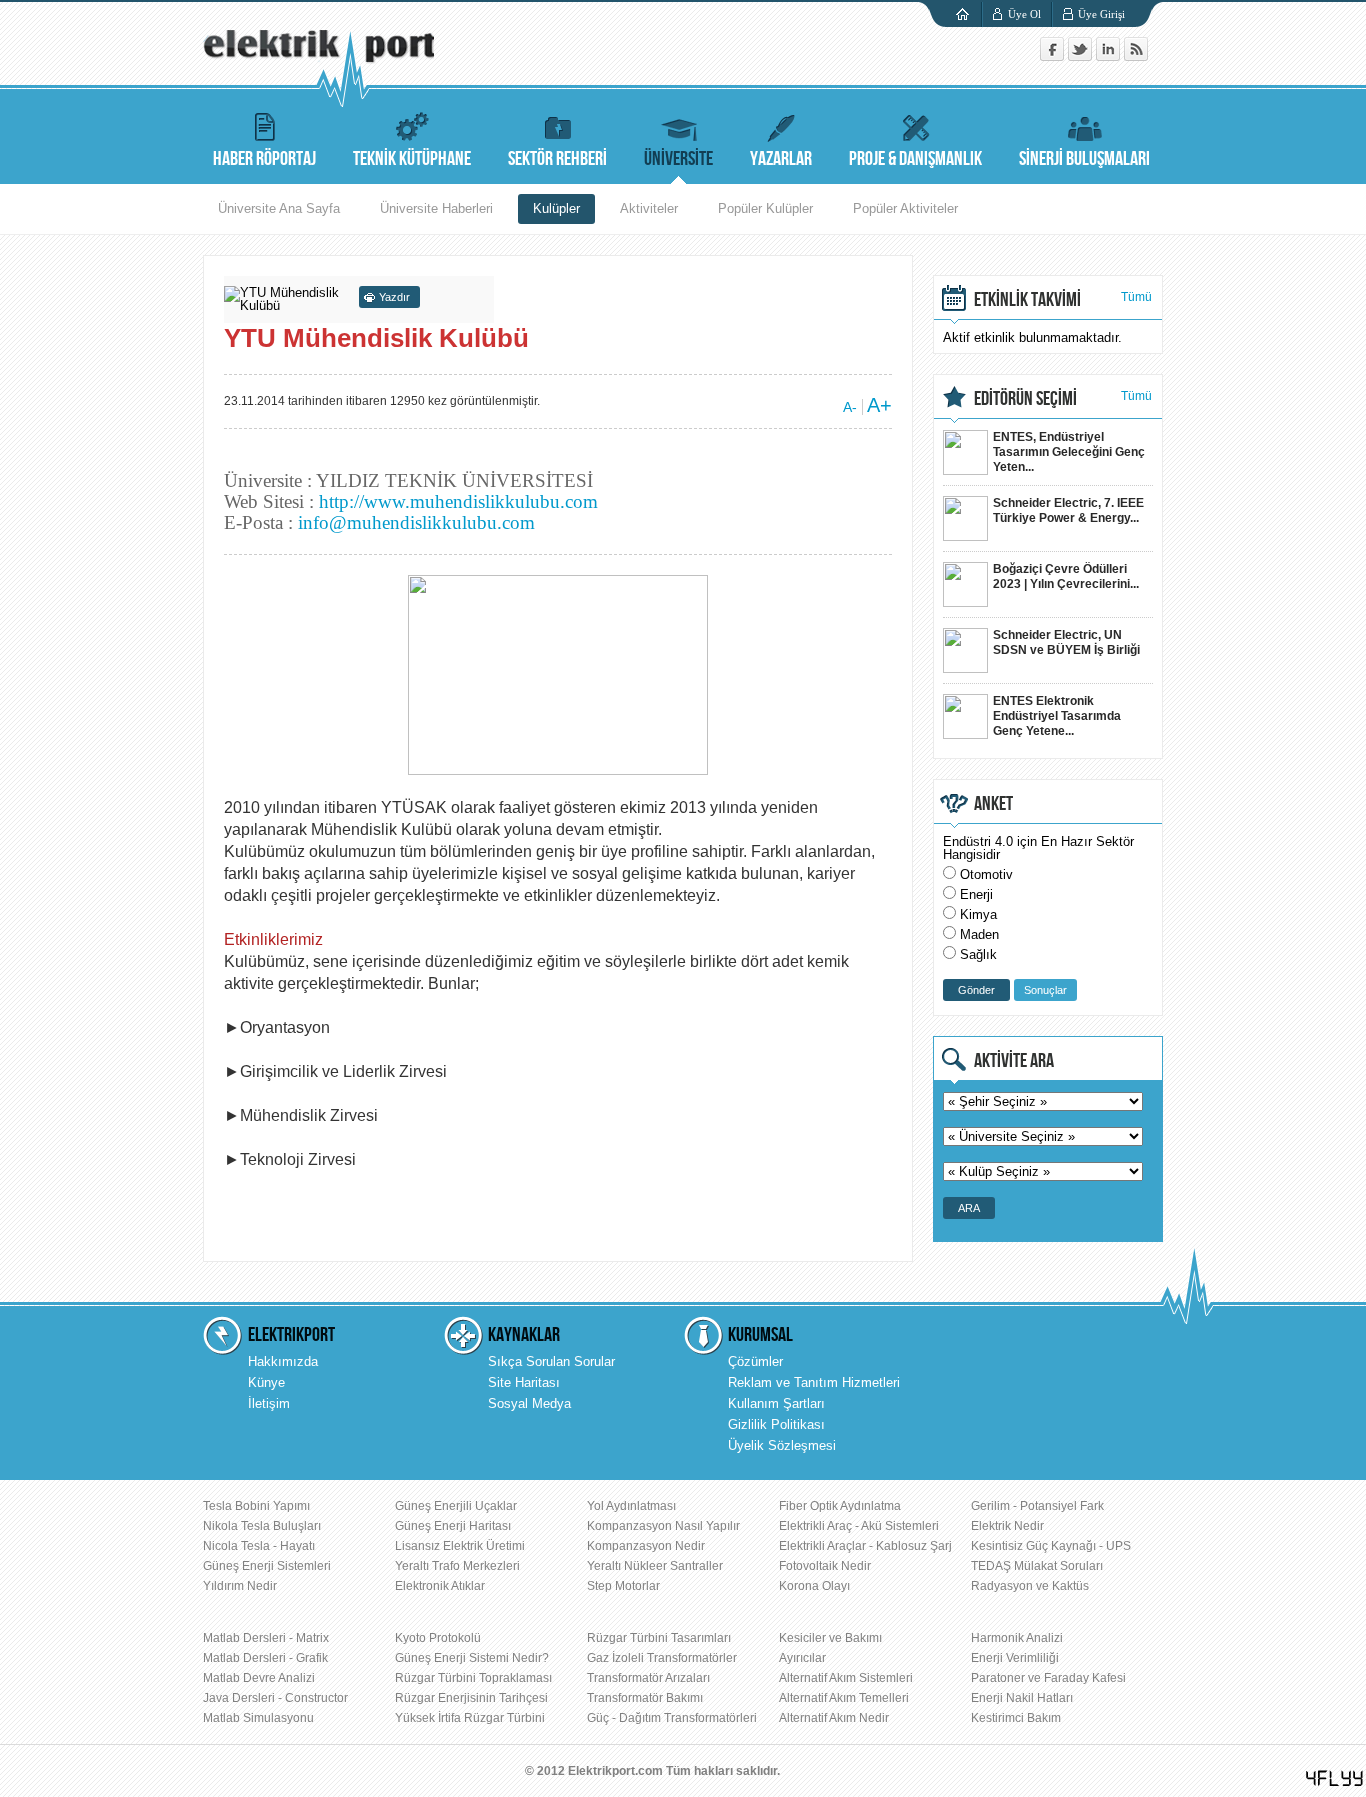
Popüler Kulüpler (765, 208)
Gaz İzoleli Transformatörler (662, 1658)
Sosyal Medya (529, 1403)
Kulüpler (556, 208)
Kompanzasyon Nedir (646, 1546)
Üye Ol (1024, 14)
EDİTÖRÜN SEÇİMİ (1025, 399)
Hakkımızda (283, 1361)
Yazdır (394, 297)
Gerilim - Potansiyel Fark (1037, 1506)
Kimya (978, 914)
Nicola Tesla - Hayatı (259, 1546)
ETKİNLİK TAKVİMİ (1027, 300)
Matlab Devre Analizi (259, 1678)
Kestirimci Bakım (1016, 1718)
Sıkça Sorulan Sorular (551, 1361)
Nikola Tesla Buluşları (262, 1526)
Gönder (976, 990)
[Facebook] (1054, 56)
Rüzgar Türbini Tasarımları (659, 1638)
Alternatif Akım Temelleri (844, 1698)
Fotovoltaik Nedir (825, 1566)
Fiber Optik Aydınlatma (840, 1506)
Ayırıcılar (802, 1658)
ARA (969, 1208)
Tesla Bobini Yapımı (256, 1506)
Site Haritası (524, 1382)
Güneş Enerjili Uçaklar (456, 1506)
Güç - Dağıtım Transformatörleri (672, 1718)
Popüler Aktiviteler (905, 208)
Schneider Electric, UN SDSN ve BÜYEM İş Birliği (1066, 642)
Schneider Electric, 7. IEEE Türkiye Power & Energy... (1068, 510)
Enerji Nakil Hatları (1022, 1698)
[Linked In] (1110, 56)
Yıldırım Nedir (240, 1586)
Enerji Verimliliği (1015, 1658)
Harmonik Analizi (1017, 1638)
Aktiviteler (649, 208)
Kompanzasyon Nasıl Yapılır (663, 1526)
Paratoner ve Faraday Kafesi (1048, 1678)
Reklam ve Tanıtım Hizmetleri (814, 1382)
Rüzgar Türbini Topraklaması (473, 1678)
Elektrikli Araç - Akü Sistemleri (859, 1526)
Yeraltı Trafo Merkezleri (457, 1566)
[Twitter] (1082, 56)
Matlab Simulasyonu (258, 1718)
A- (850, 407)
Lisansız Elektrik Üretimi (460, 1546)
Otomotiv (986, 874)
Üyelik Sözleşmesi (782, 1445)
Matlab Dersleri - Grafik (265, 1658)
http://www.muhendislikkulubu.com (458, 501)
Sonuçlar (1045, 990)
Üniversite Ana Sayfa (279, 208)
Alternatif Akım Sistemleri (846, 1678)
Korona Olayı (814, 1586)
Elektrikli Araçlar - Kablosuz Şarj (865, 1546)
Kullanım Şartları (776, 1403)
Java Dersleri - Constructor (275, 1698)
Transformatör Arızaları (648, 1678)
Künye (266, 1382)
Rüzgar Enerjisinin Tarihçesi (471, 1698)
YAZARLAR (781, 159)
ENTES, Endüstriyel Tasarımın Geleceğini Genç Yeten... (1069, 452)
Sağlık (978, 954)
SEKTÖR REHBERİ (557, 159)
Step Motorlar (623, 1586)
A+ (879, 405)
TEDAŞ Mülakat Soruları (1037, 1566)
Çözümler (755, 1361)
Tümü (1136, 297)
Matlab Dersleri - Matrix (266, 1638)
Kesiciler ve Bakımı (830, 1638)
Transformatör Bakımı (645, 1698)
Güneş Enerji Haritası (453, 1526)
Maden (979, 934)
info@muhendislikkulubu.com (416, 522)
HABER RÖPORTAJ (264, 159)
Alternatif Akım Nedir (834, 1718)
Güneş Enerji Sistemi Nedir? (472, 1658)
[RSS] (1136, 56)
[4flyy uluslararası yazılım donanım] (1335, 1778)
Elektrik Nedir (1007, 1526)
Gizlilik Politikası (776, 1424)
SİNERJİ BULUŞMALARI (1084, 159)
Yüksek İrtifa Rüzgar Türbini (470, 1718)
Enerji (976, 894)
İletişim (269, 1403)
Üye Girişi (1101, 14)
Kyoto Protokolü (438, 1638)
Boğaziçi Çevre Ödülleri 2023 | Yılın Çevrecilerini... (1066, 576)
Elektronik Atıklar (440, 1586)
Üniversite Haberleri (436, 208)
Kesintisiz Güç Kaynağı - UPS (1051, 1546)
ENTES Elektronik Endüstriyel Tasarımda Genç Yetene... (1057, 716)
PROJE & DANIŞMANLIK (915, 159)
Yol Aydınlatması (631, 1506)
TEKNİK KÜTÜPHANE (412, 159)
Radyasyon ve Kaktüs (1030, 1586)
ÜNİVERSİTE (678, 159)
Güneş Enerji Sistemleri (267, 1566)
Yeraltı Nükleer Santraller (655, 1566)
